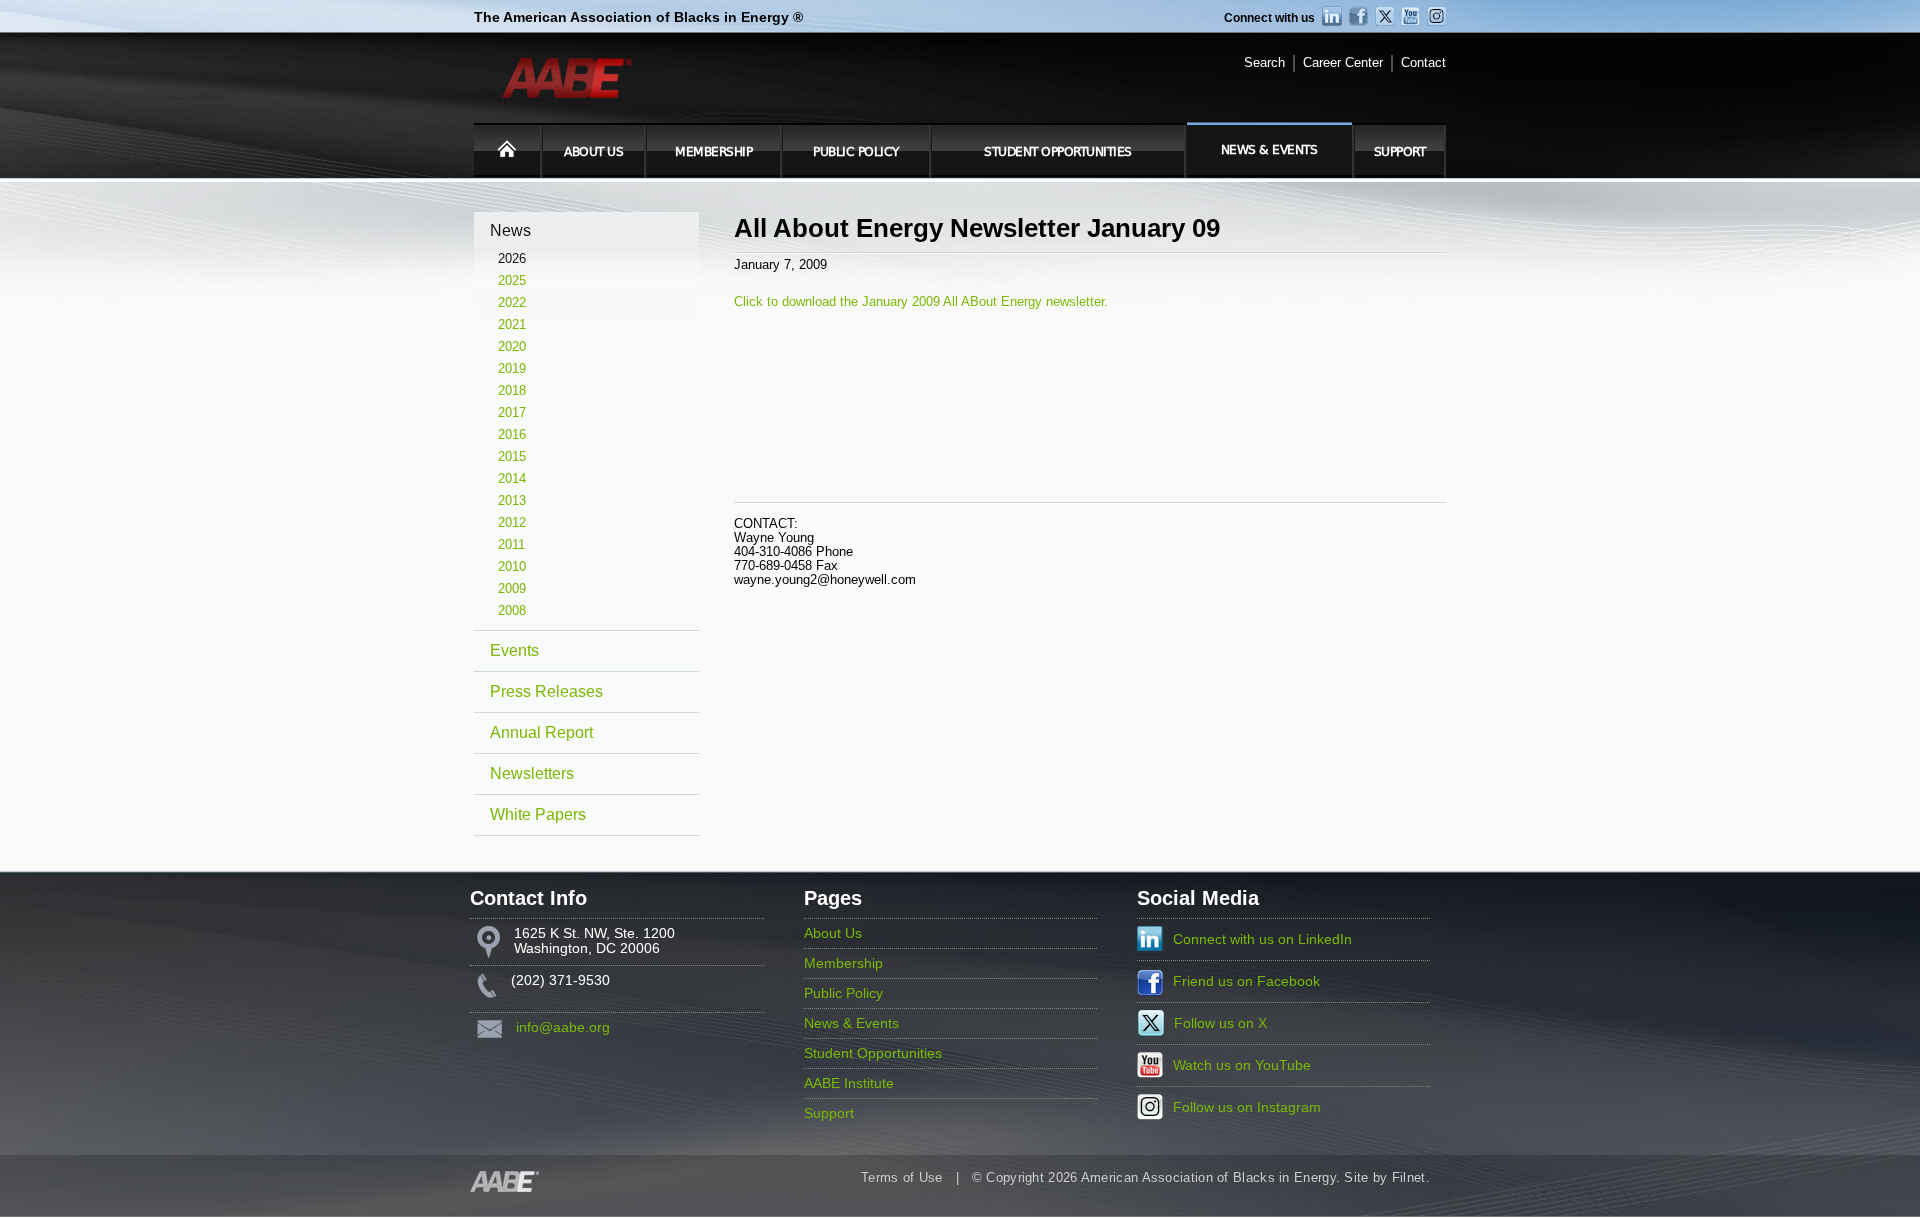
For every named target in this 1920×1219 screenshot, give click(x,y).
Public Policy (856, 152)
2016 (512, 435)
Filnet (1409, 1178)
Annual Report (541, 732)
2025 (512, 281)
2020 (512, 347)
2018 (512, 391)
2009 (512, 589)
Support (1400, 152)
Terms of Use (902, 1178)
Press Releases (546, 691)
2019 (512, 369)
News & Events (1269, 150)
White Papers (538, 814)
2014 (512, 479)
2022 (512, 303)
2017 (512, 413)
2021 (512, 325)
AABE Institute (849, 1083)
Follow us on (1220, 1023)
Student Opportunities (1058, 152)
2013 (512, 501)
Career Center (1343, 63)
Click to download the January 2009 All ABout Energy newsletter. (921, 301)
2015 (512, 457)
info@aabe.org (563, 1027)
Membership (713, 152)
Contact (1423, 63)
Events (514, 650)
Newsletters (532, 773)
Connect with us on (1262, 939)
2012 (512, 523)
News (510, 230)
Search (1264, 63)
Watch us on (1242, 1065)
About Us (593, 152)
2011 (511, 545)
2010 (512, 567)
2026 (512, 259)
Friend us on (1246, 981)
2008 (512, 611)
